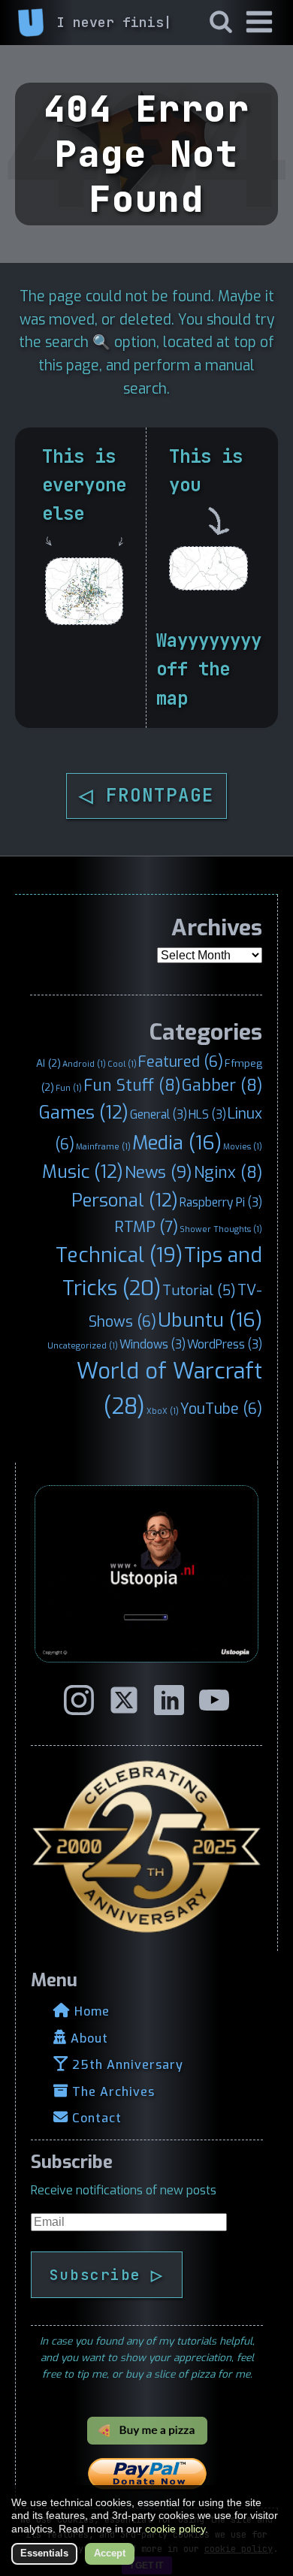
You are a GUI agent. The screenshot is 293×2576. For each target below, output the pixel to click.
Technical (119, 1255)
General (159, 1114)
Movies (243, 1146)
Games (84, 1113)
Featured (181, 1062)
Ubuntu (210, 1320)
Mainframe (103, 1146)
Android (84, 1064)
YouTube (221, 1409)
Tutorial (199, 1291)
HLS (207, 1114)
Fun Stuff (132, 1086)
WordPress (225, 1344)
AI (48, 1063)
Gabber (222, 1086)
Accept (110, 2553)
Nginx (228, 1173)
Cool (122, 1064)
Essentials (44, 2553)
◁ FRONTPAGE (146, 795)
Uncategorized (83, 1345)
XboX (163, 1411)
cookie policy (175, 2529)
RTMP (146, 1227)
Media (177, 1143)
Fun (69, 1088)
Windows (153, 1344)
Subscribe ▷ (107, 2275)
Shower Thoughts (221, 1229)
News (159, 1172)
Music (83, 1172)
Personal (125, 1200)
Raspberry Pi (221, 1202)
